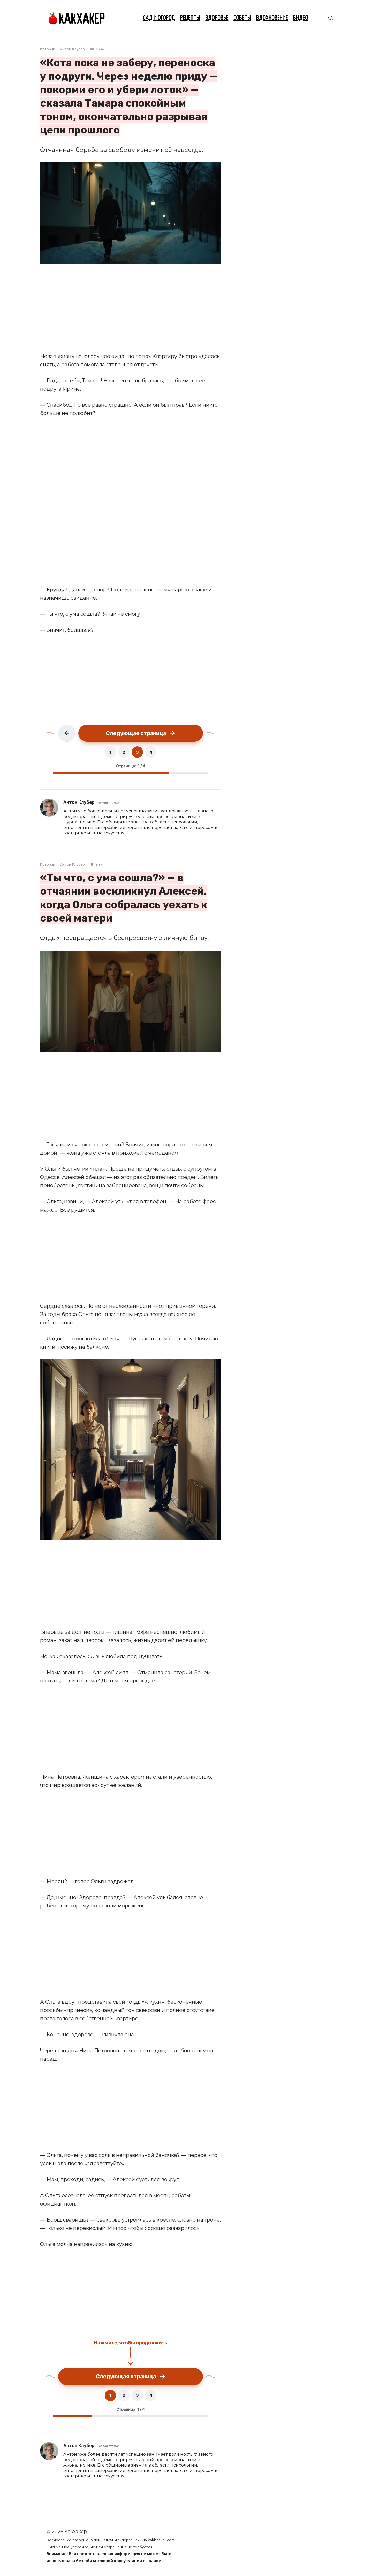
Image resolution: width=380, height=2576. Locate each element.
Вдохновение (272, 18)
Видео (301, 18)
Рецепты (190, 18)
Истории (48, 49)
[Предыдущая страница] (67, 733)
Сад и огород (159, 18)
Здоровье (217, 18)
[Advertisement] (131, 308)
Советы (242, 18)
